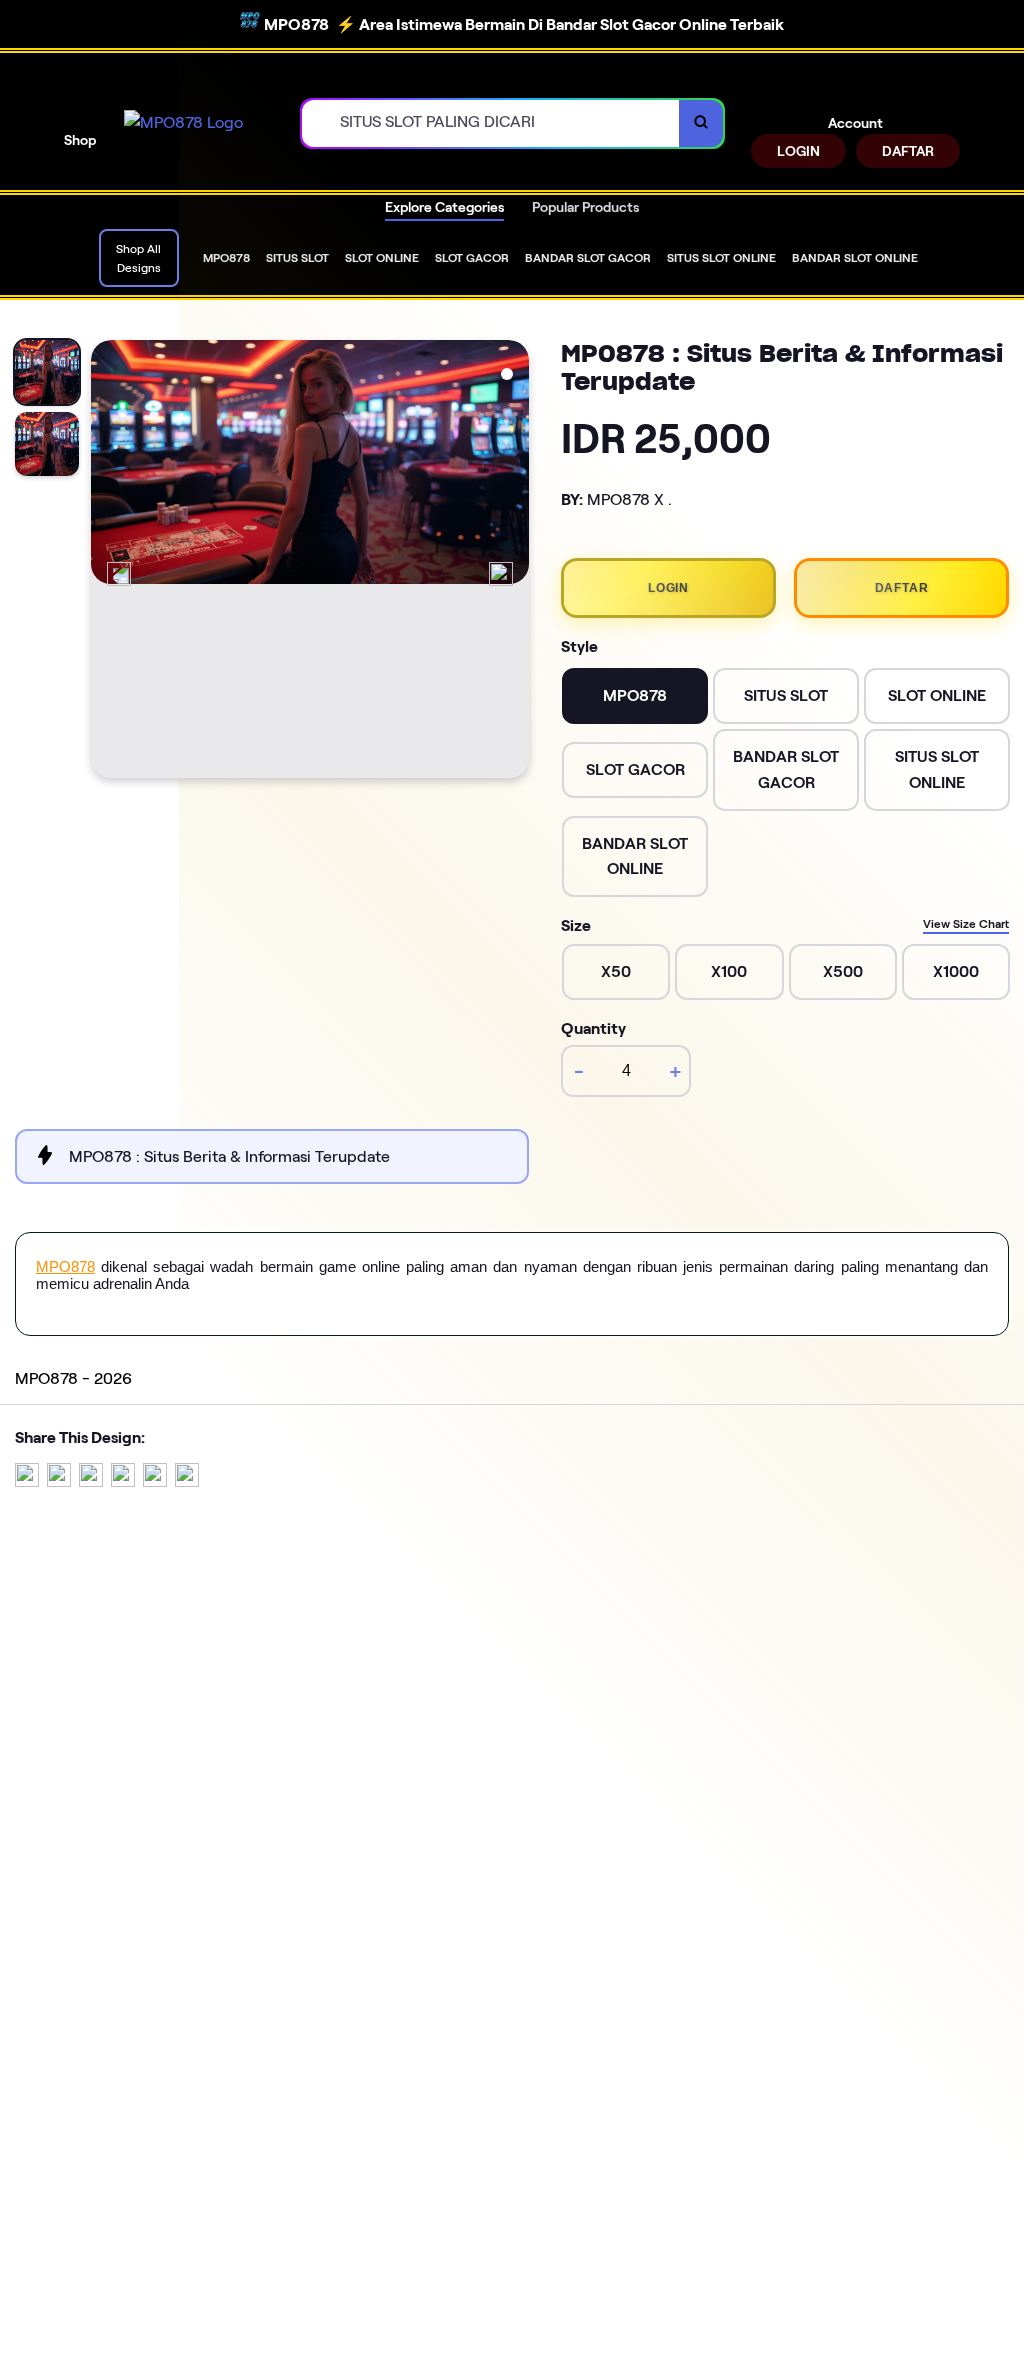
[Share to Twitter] (27, 1481)
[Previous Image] (119, 574)
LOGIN (798, 151)
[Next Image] (501, 574)
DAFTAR (908, 151)
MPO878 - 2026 (73, 1378)
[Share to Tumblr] (187, 1481)
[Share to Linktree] (91, 1481)
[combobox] (491, 123)
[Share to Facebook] (59, 1481)
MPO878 (65, 1266)
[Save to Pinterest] (123, 1481)
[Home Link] (183, 123)
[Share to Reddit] (155, 1481)
